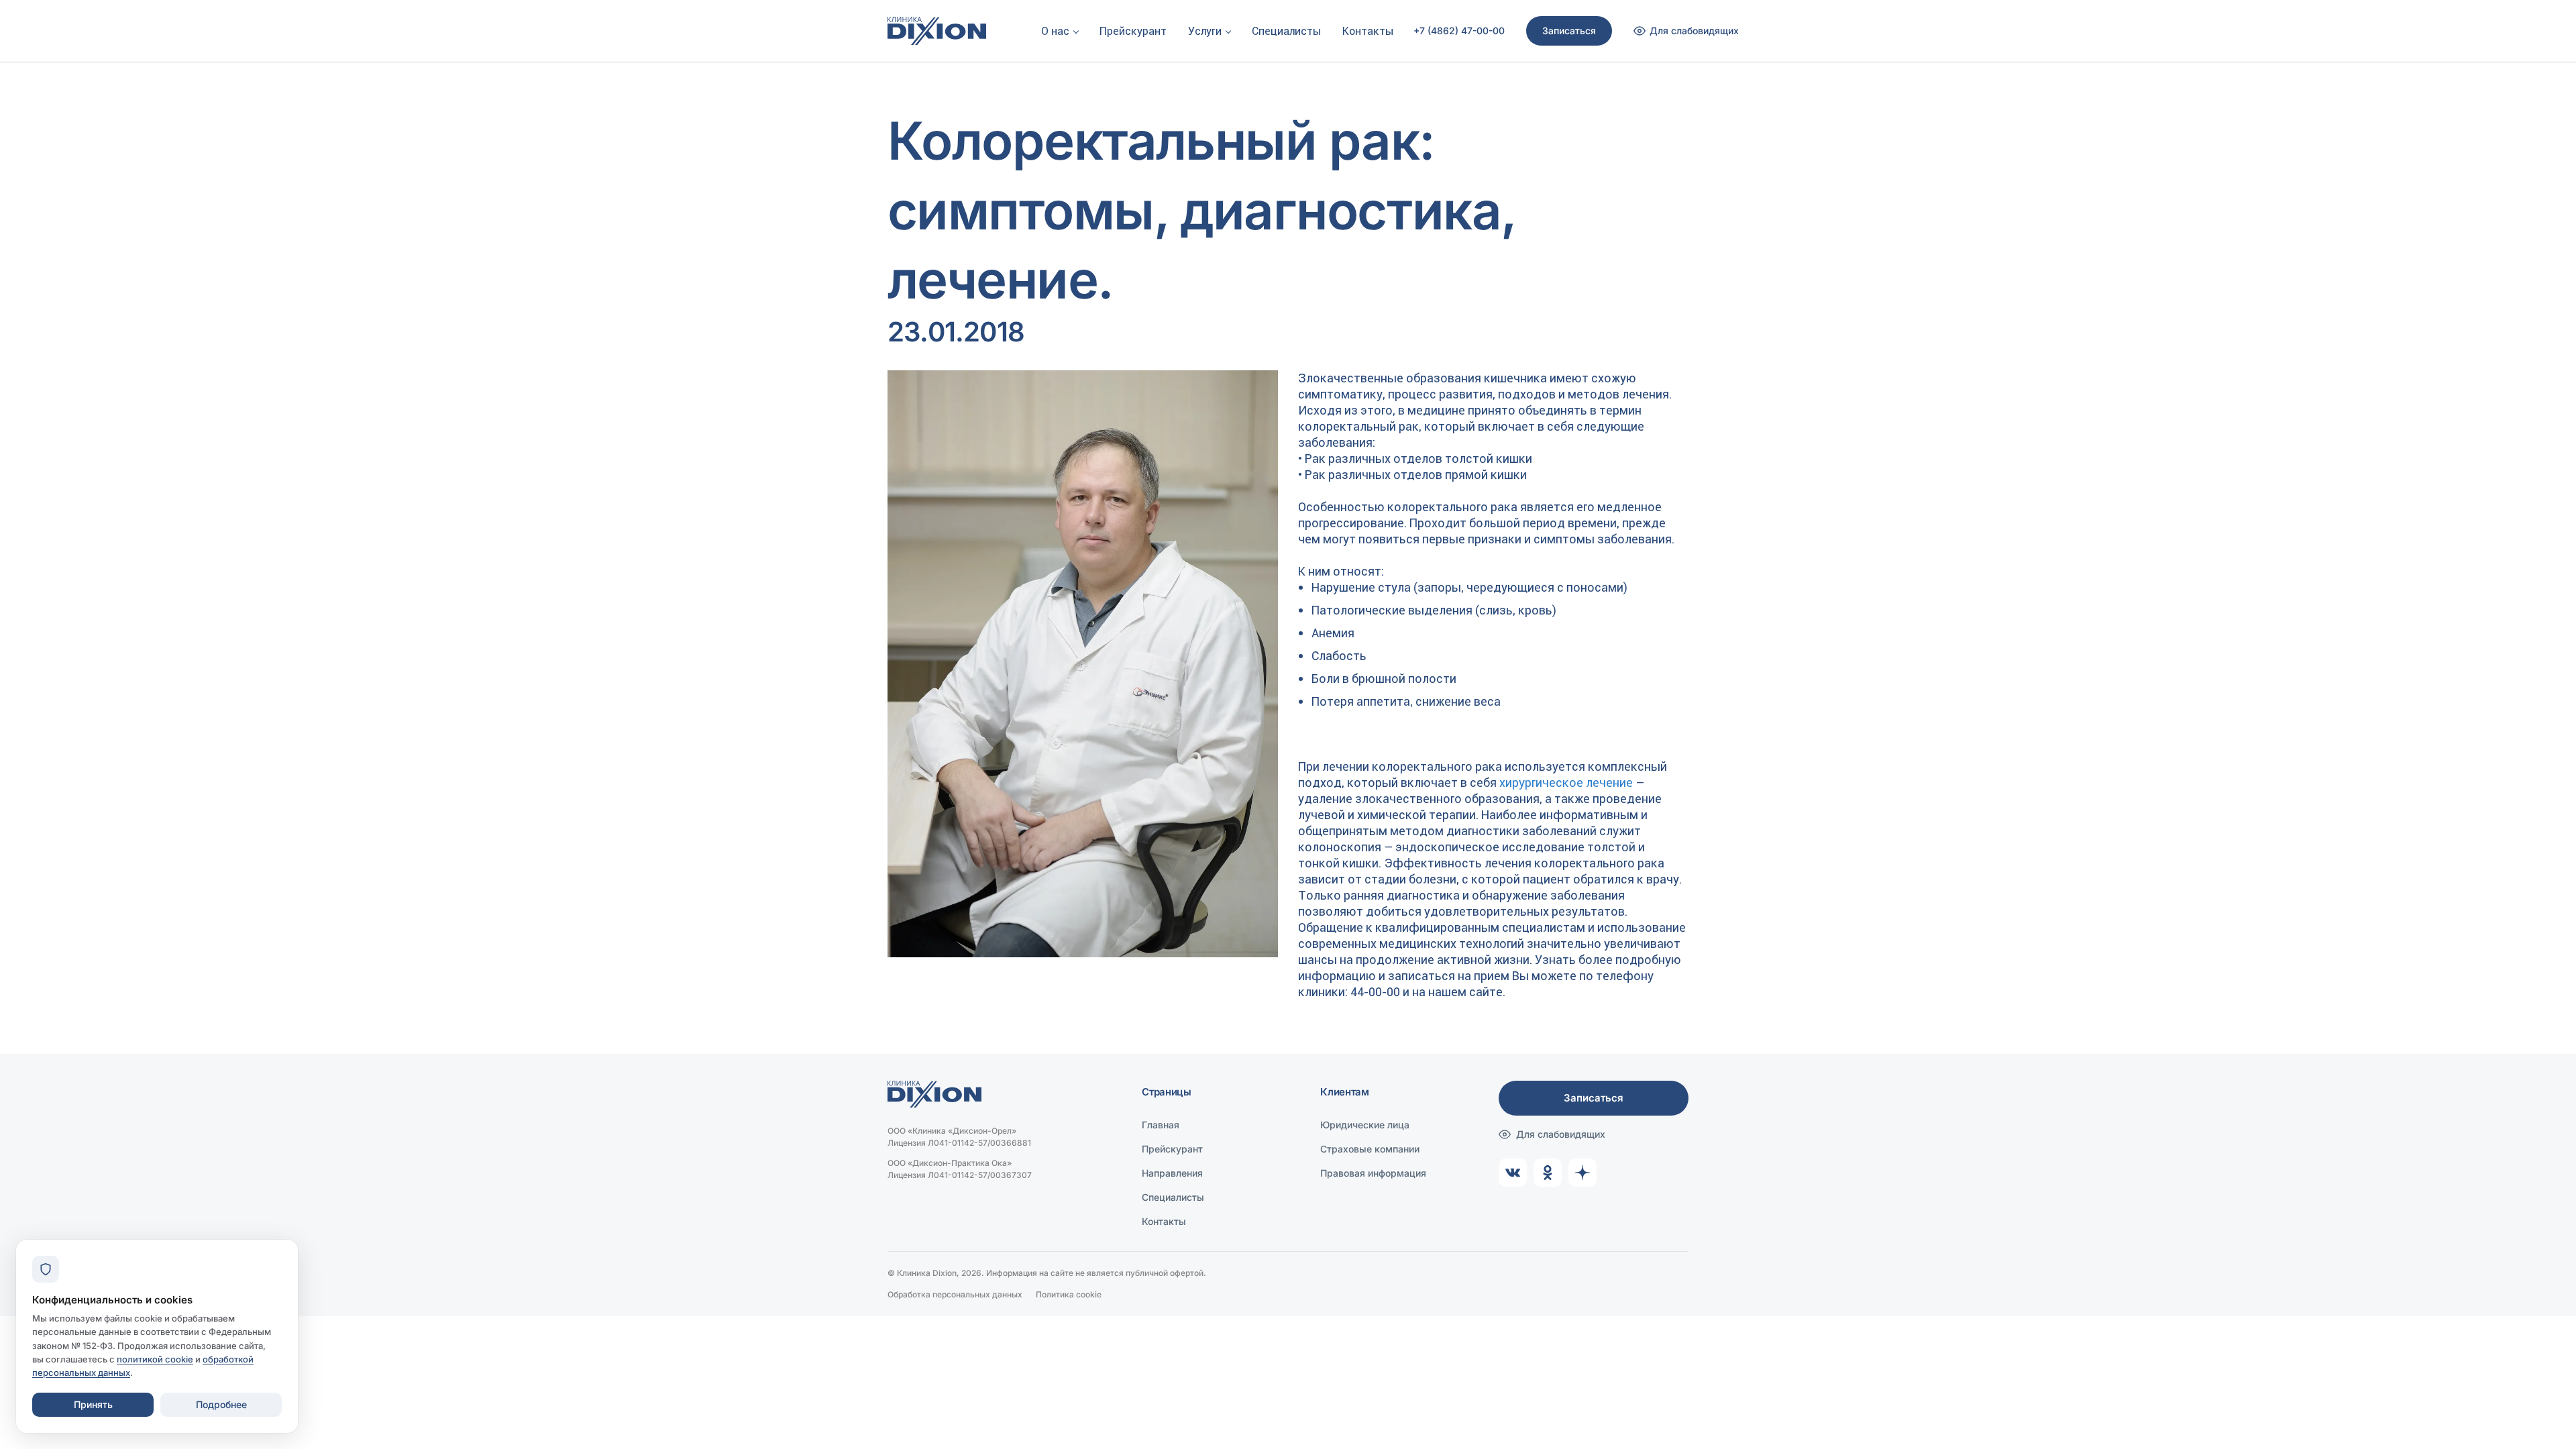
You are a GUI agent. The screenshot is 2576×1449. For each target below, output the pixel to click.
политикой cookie (155, 1359)
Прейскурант (1133, 31)
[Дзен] (1582, 1173)
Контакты (1368, 31)
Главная (1161, 1125)
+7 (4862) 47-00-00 (1459, 31)
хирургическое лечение (1566, 783)
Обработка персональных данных (955, 1294)
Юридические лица (1365, 1125)
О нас (1055, 31)
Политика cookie (1069, 1294)
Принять (93, 1404)
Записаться (1569, 31)
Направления (1172, 1173)
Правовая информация (1373, 1173)
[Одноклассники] (1548, 1173)
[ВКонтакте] (1513, 1173)
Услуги (1205, 31)
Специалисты (1286, 31)
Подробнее (221, 1404)
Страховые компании (1370, 1149)
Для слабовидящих (1561, 1134)
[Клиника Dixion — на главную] (937, 31)
